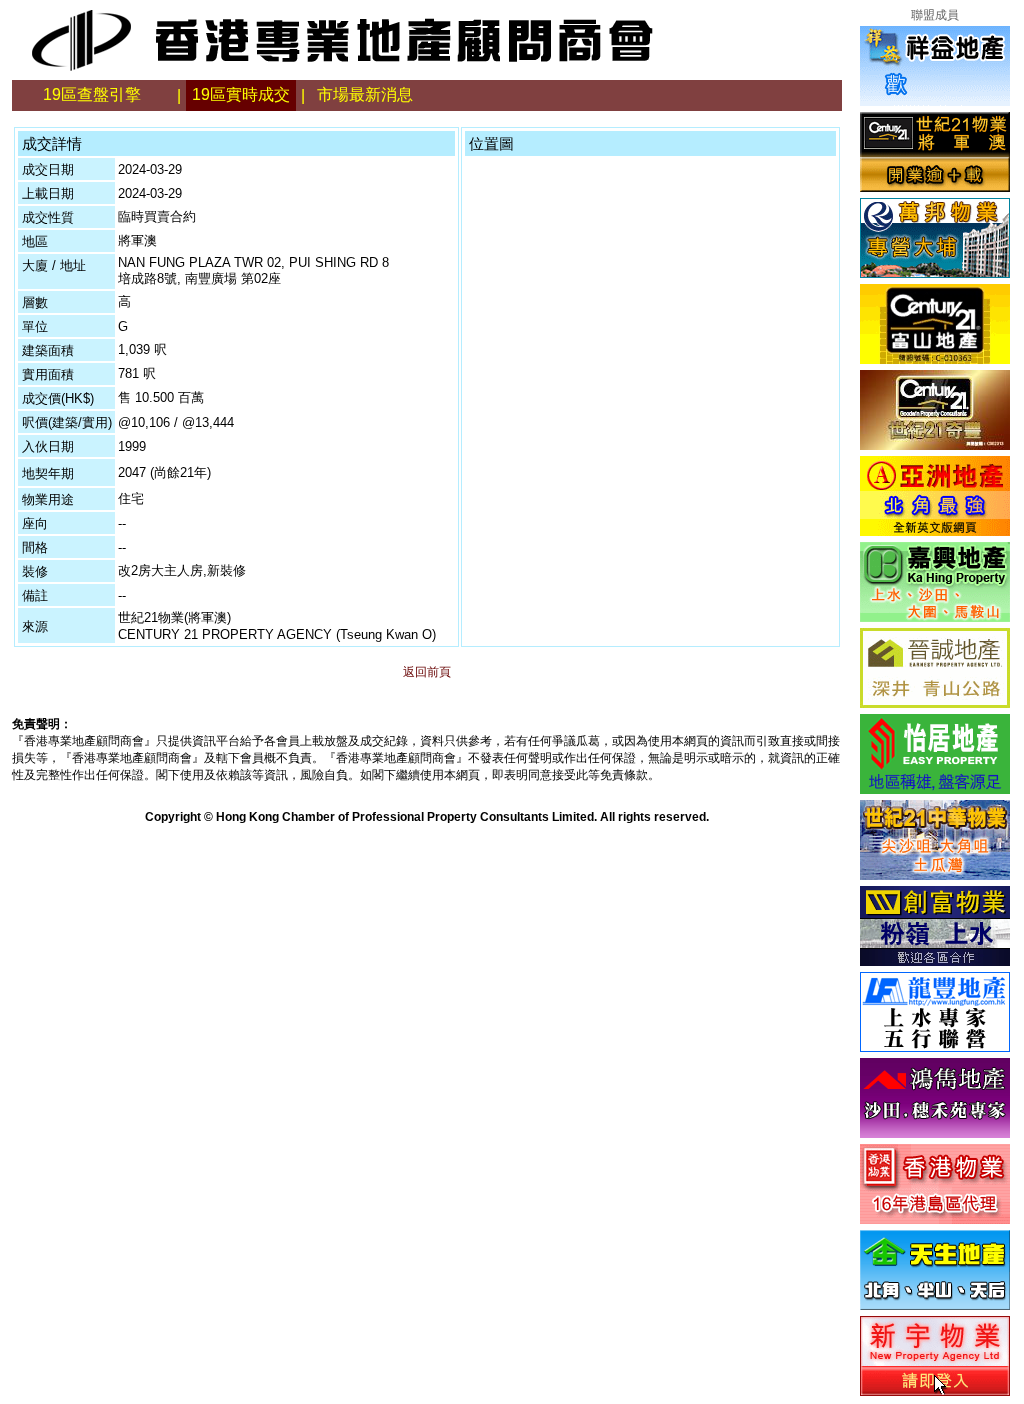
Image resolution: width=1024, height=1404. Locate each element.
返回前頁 (427, 672)
